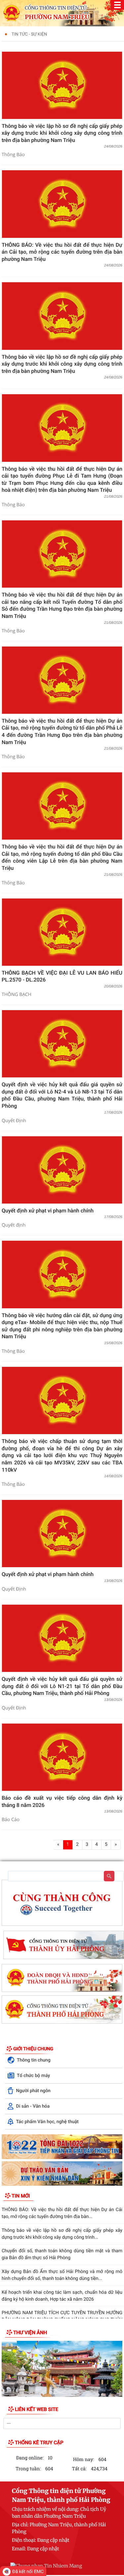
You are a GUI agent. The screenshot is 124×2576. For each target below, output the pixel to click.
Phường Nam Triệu (57, 17)
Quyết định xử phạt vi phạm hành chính (48, 1211)
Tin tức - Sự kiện (29, 34)
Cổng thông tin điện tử (56, 8)
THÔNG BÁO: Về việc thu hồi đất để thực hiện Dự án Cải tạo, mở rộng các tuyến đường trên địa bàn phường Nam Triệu (62, 252)
